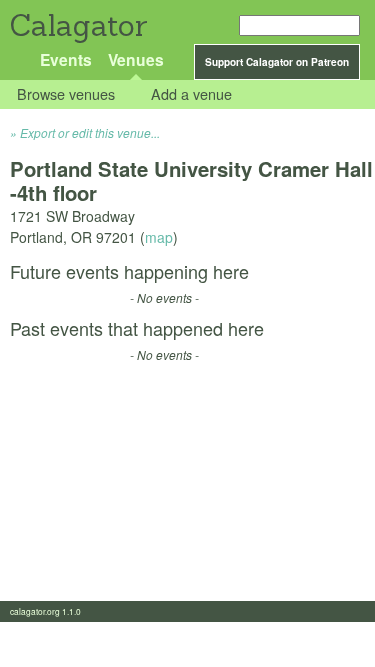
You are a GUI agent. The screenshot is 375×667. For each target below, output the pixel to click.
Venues (136, 59)
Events (66, 59)
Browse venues (66, 94)
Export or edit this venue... (90, 132)
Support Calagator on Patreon (277, 62)
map (159, 237)
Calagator (77, 25)
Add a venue (191, 94)
